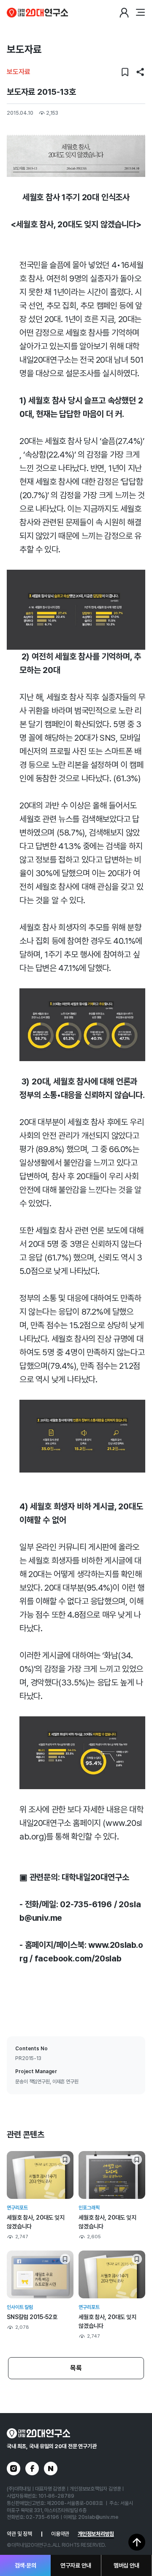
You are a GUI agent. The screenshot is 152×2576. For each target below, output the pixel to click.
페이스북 (32, 2468)
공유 (140, 72)
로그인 (124, 13)
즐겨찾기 (125, 72)
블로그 (51, 2468)
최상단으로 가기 (137, 2542)
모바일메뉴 (140, 13)
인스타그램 (14, 2468)
